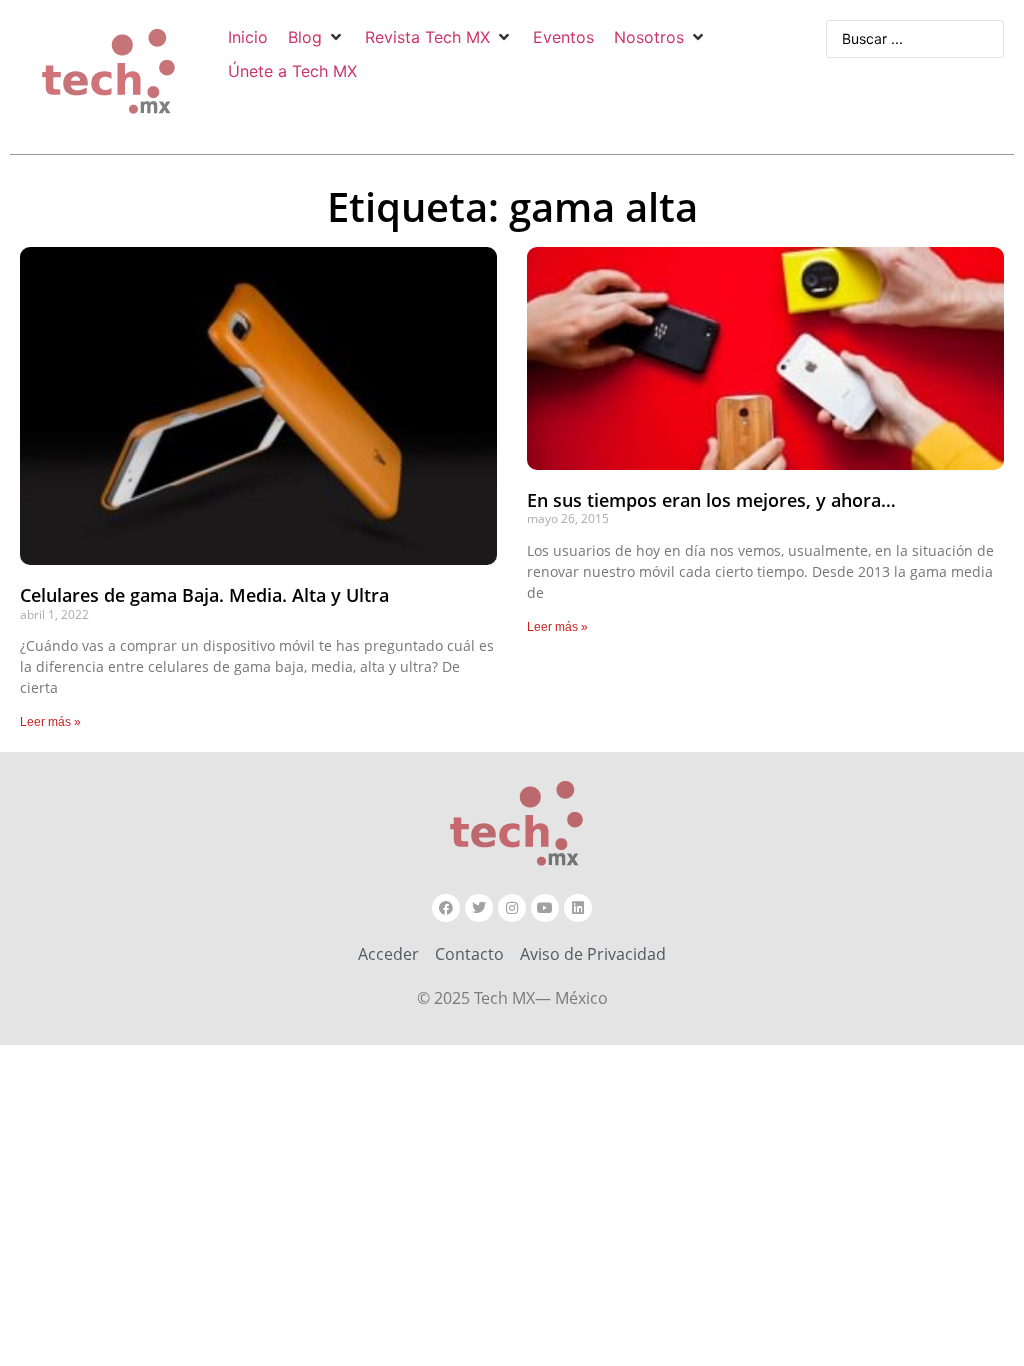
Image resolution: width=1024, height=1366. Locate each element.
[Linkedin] (578, 908)
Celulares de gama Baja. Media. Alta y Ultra (204, 595)
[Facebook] (446, 908)
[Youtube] (545, 908)
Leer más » (50, 722)
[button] (316, 37)
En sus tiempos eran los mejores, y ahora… (711, 500)
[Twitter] (479, 908)
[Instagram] (512, 908)
